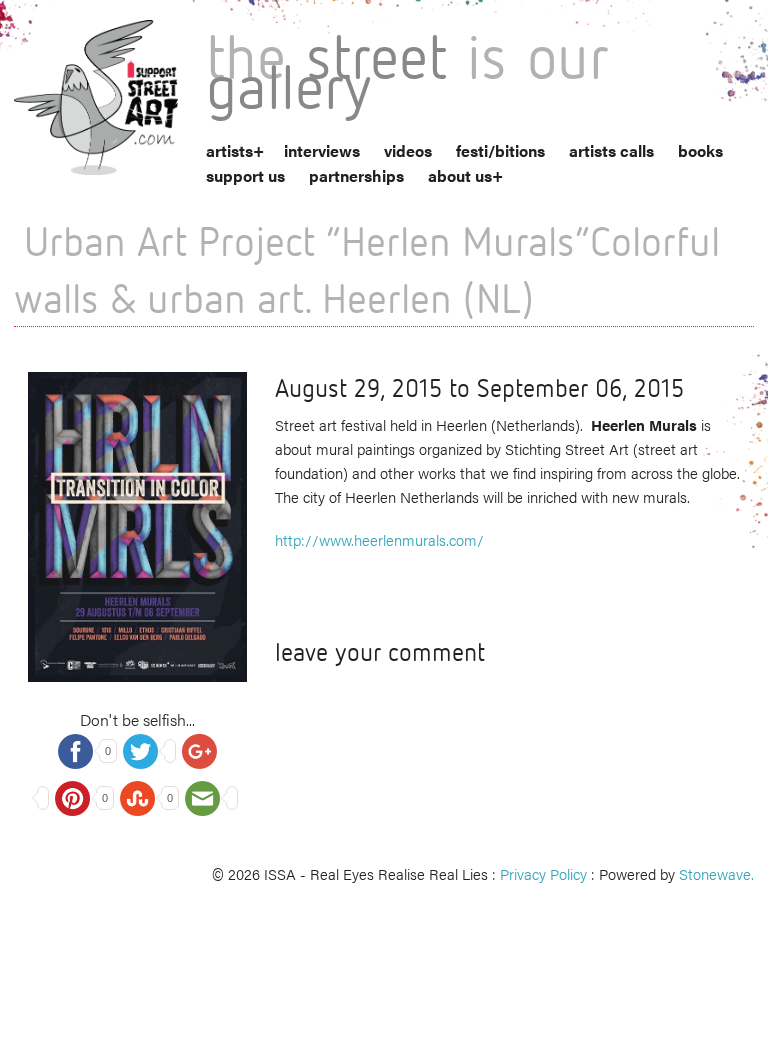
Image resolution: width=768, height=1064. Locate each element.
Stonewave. (716, 873)
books (700, 150)
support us (245, 175)
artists (229, 150)
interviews (322, 150)
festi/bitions (500, 150)
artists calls (611, 150)
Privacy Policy (543, 873)
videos (408, 150)
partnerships (356, 175)
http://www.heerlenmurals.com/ (379, 539)
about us (460, 175)
